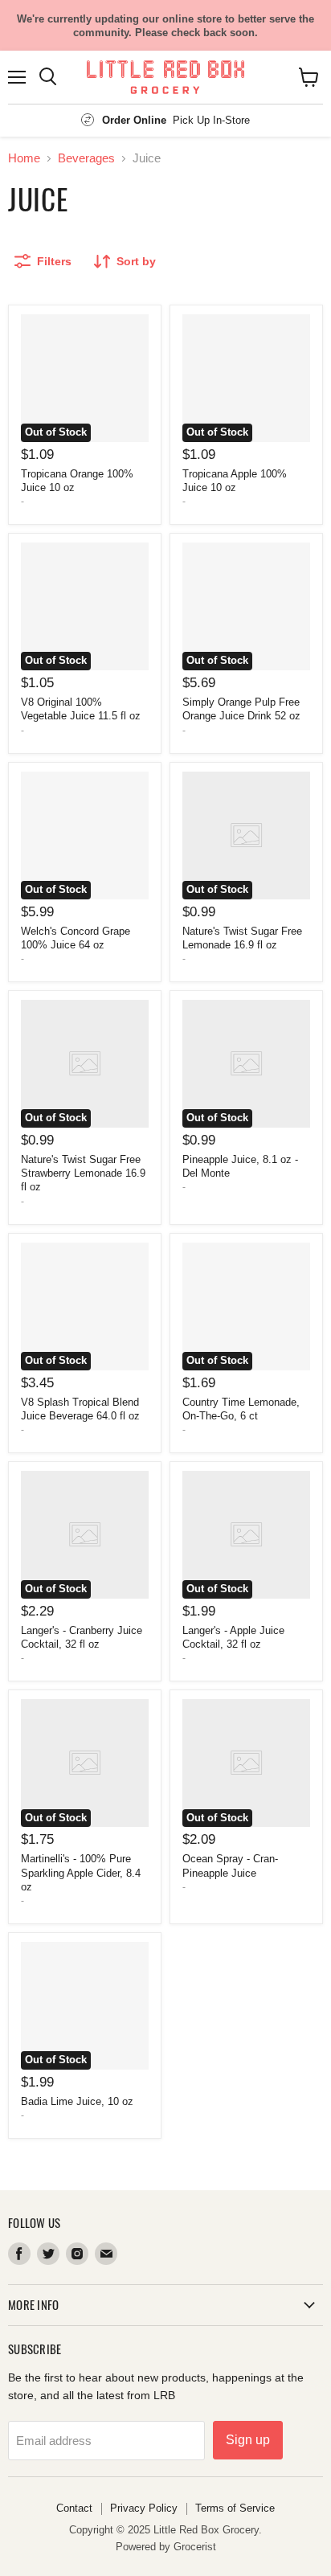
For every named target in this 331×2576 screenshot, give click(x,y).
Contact (74, 2508)
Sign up (248, 2440)
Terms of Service (235, 2508)
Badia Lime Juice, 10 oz (77, 2101)
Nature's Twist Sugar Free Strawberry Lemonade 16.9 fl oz (83, 1173)
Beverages (86, 158)
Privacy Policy (144, 2508)
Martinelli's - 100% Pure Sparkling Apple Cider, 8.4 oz (81, 1872)
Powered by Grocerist (166, 2547)
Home (24, 158)
